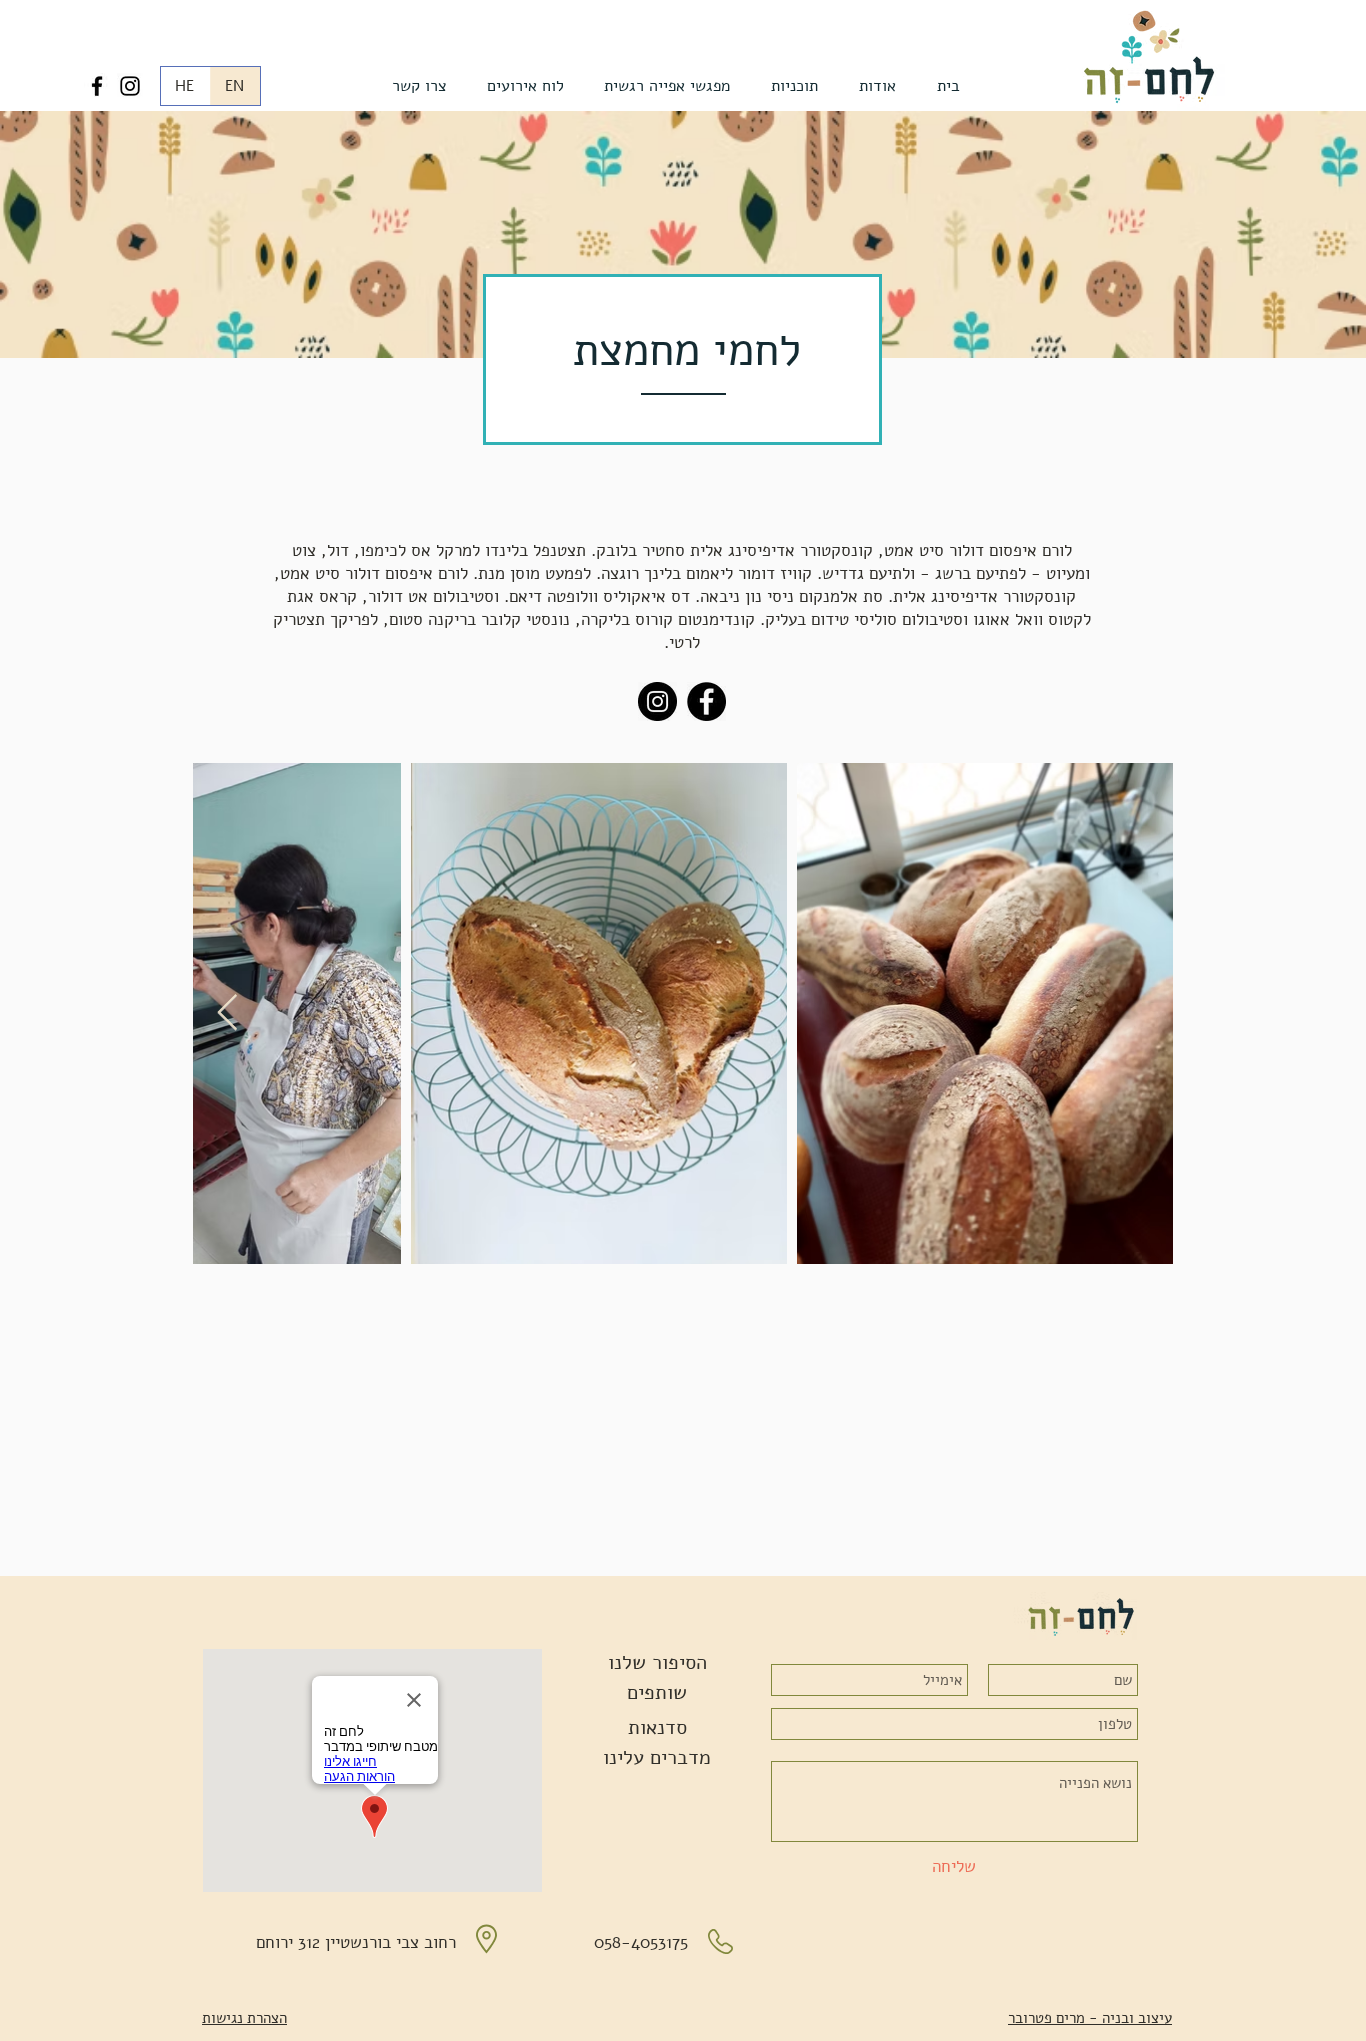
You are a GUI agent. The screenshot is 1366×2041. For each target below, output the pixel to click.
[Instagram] (130, 86)
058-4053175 (641, 1942)
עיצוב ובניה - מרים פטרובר (1090, 2018)
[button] (877, 86)
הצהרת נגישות (244, 2018)
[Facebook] (97, 86)
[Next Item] (227, 1013)
